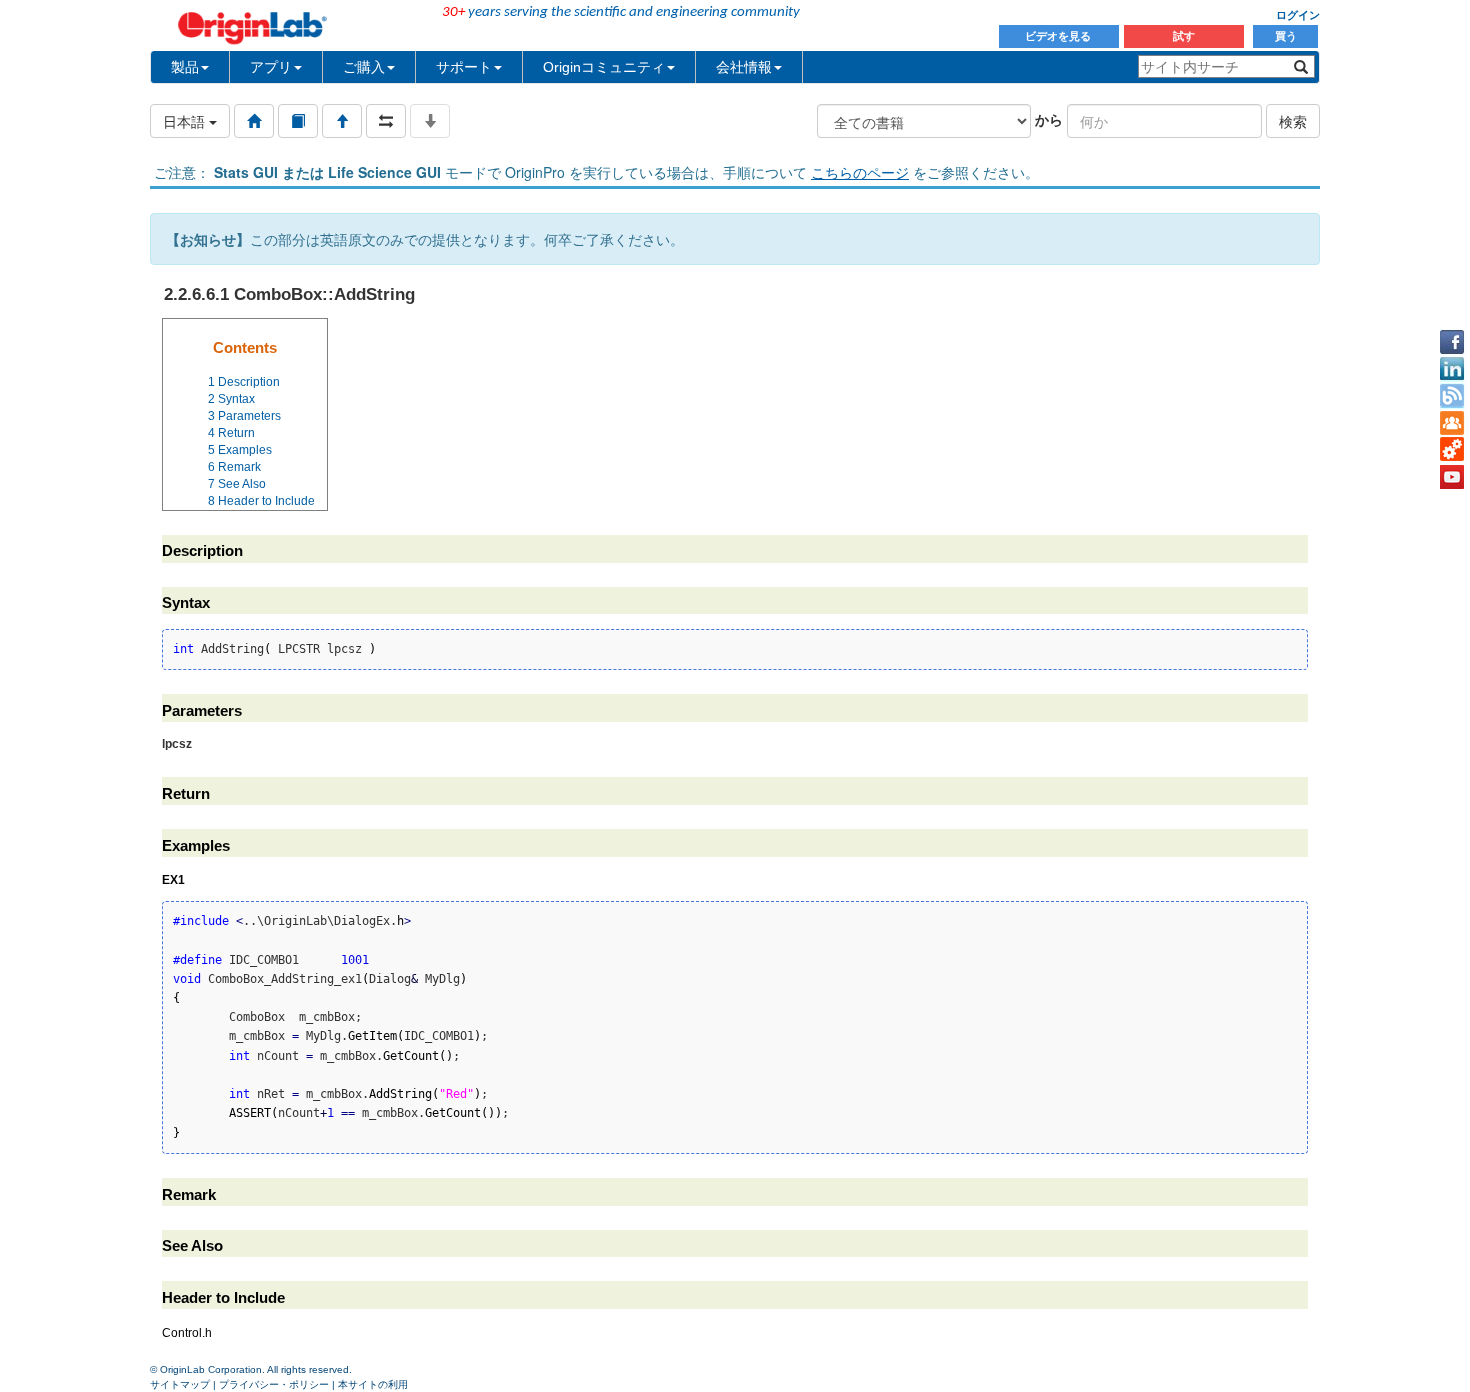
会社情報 (744, 67)
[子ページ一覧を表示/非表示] (430, 121)
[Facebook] (1452, 342)
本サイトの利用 (373, 1384)
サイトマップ (180, 1384)
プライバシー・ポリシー (274, 1384)
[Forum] (1452, 423)
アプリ (271, 67)
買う (1286, 36)
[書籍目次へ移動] (298, 121)
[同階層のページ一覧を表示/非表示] (386, 121)
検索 (1293, 121)
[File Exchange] (1452, 450)
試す (1184, 36)
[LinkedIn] (1452, 369)
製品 (185, 67)
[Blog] (1452, 396)
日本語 (186, 121)
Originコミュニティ (604, 67)
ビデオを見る (1059, 36)
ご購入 (364, 67)
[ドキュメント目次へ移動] (254, 121)
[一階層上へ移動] (342, 121)
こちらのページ (860, 172)
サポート (464, 67)
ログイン (1298, 15)
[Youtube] (1452, 477)
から (1049, 119)
